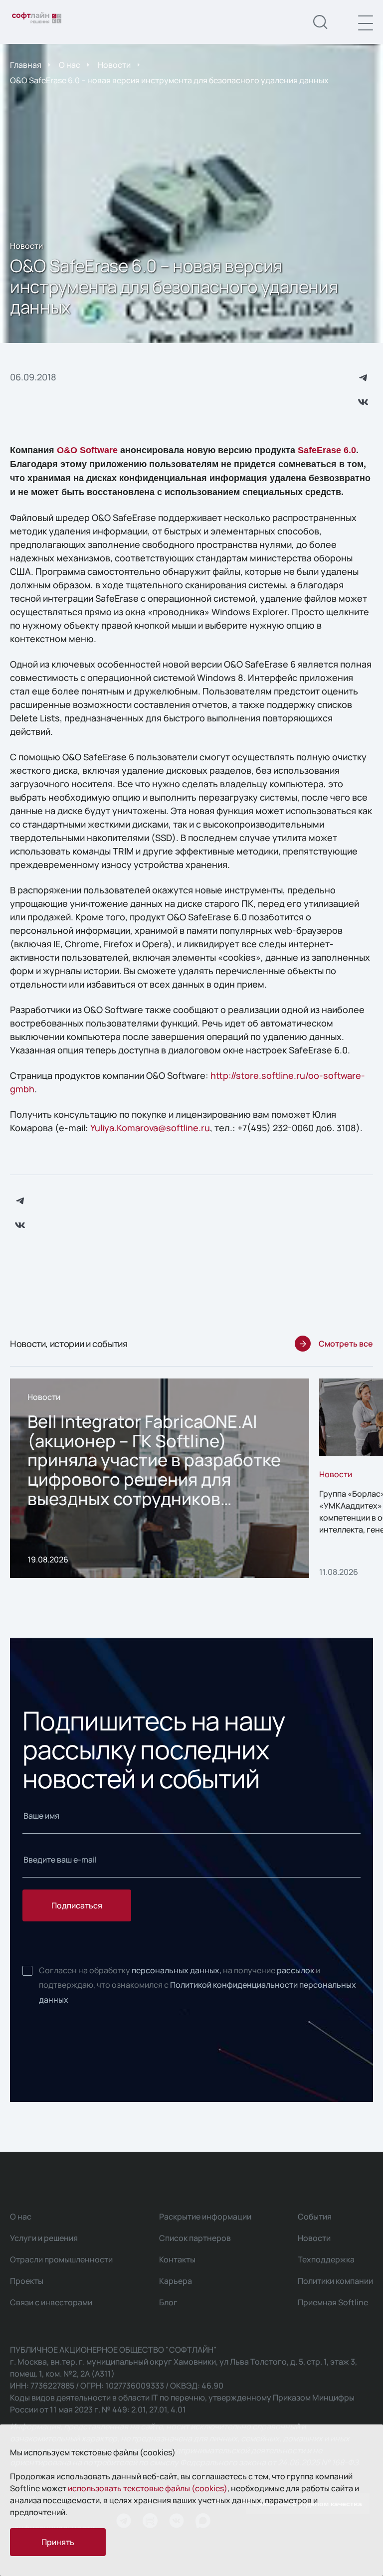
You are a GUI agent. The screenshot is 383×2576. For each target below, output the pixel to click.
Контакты (177, 2259)
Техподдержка (326, 2259)
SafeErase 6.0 (327, 450)
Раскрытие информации (205, 2217)
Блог (168, 2302)
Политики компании (335, 2281)
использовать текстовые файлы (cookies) (148, 2488)
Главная (26, 65)
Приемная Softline (333, 2302)
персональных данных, (177, 1970)
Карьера (176, 2281)
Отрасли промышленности (61, 2259)
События (315, 2217)
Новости (114, 65)
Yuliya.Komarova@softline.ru (150, 1128)
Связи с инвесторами (51, 2302)
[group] (160, 1478)
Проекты (27, 2281)
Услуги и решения (44, 2238)
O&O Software (87, 450)
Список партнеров (195, 2238)
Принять (58, 2542)
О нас (70, 65)
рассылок (295, 1970)
